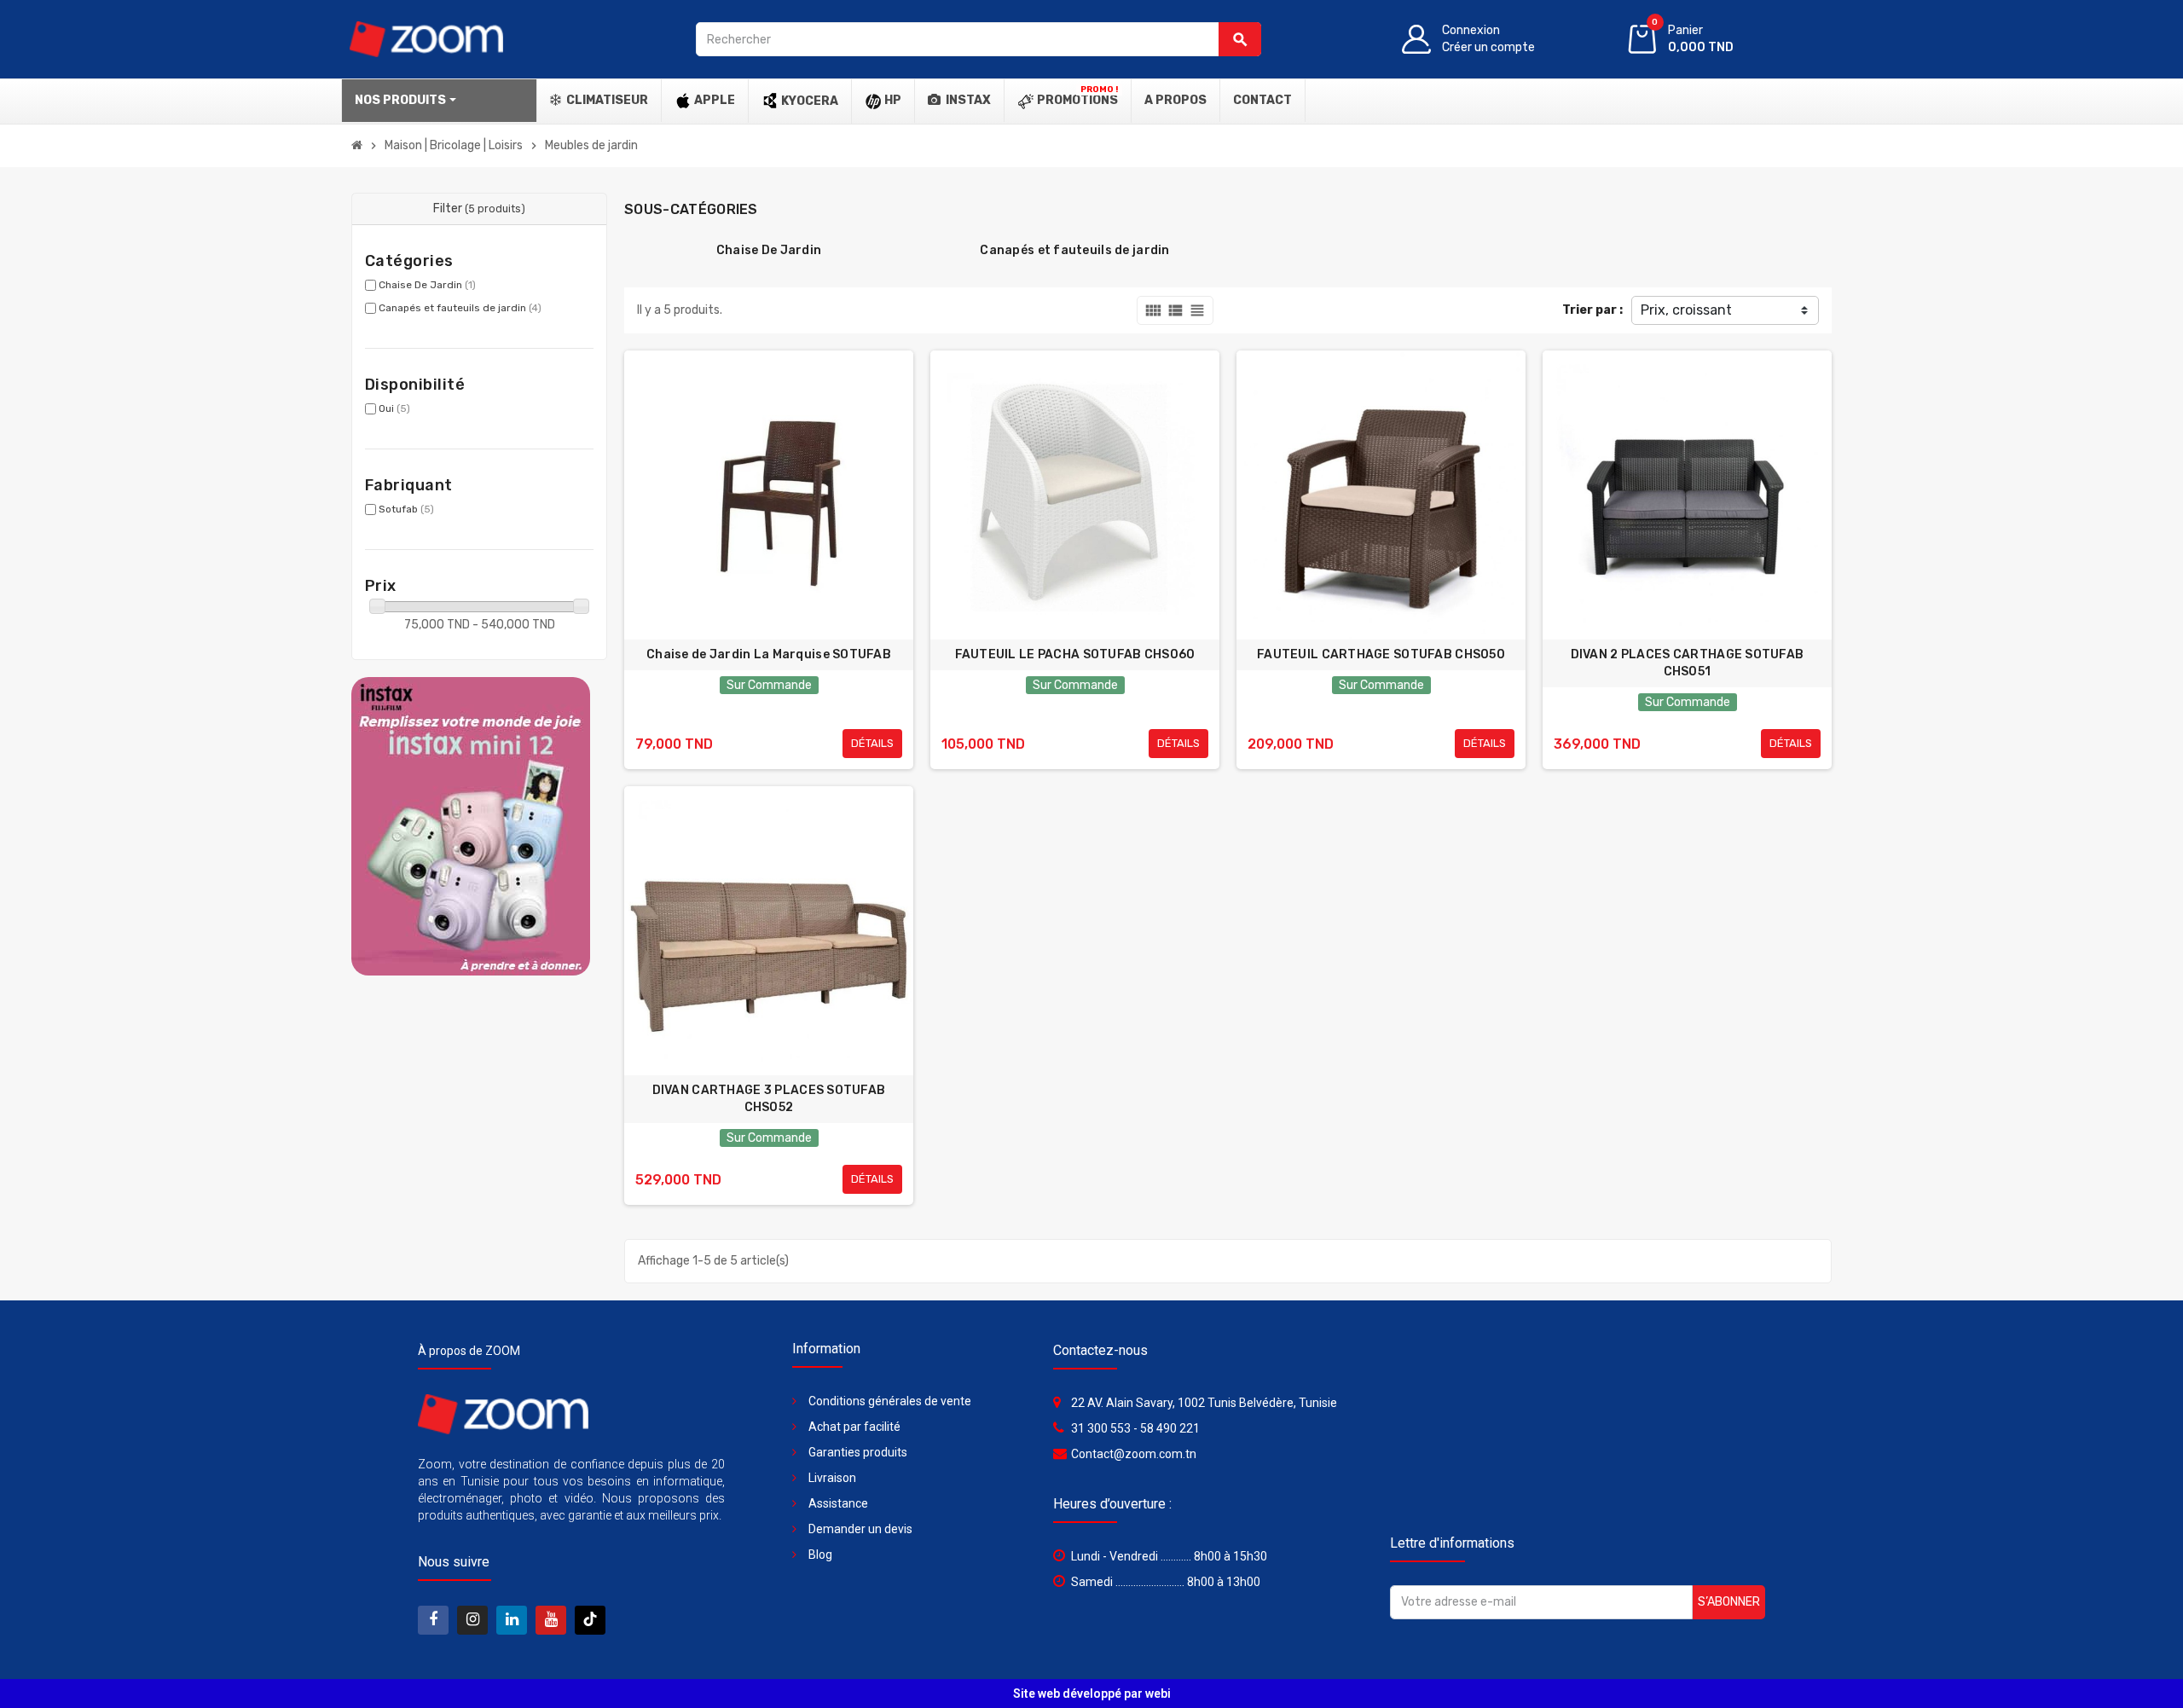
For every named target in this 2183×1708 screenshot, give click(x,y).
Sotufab (406, 509)
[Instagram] (472, 1620)
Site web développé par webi (1092, 1694)
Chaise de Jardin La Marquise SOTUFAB (769, 654)
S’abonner (1729, 1602)
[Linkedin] (512, 1620)
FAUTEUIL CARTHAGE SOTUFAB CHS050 (1381, 654)
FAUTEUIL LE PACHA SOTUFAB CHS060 (1075, 654)
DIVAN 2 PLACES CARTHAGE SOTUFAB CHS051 (1688, 663)
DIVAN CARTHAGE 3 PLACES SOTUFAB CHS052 (769, 1099)
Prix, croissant (1686, 310)
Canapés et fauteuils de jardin (460, 308)
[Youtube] (551, 1620)
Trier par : (1592, 310)
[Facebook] (433, 1620)
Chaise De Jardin (427, 285)
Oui (394, 408)
